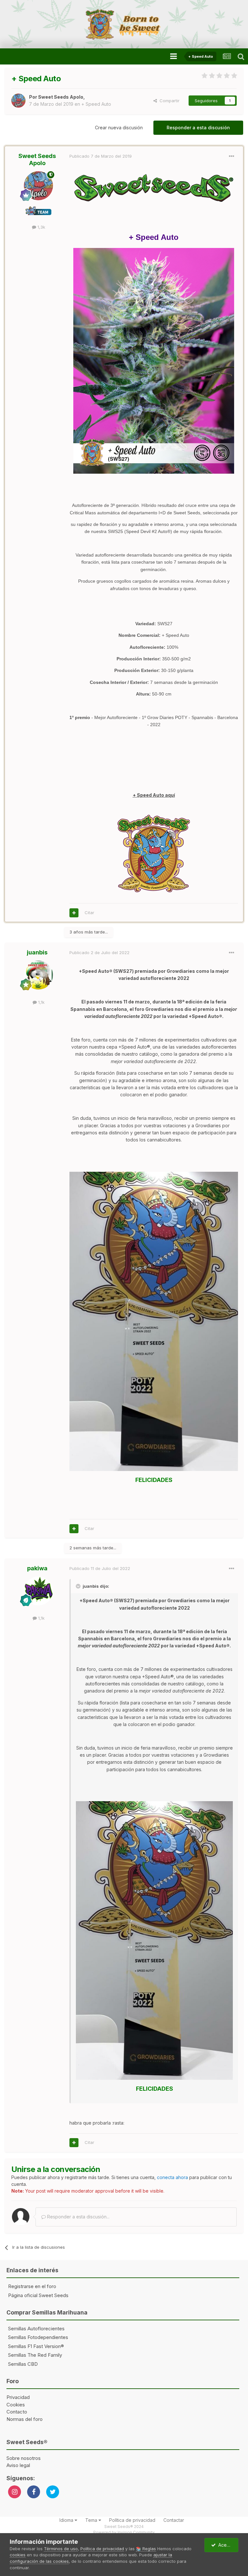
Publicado (101, 156)
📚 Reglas (146, 2549)
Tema (92, 2520)
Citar (89, 913)
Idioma (67, 2520)
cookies (18, 2555)
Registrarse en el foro (32, 2286)
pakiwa (37, 1568)
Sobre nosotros (24, 2458)
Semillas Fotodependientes (38, 2337)
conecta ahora (172, 2177)
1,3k (41, 227)
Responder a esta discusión (198, 128)
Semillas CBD (23, 2364)
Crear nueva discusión (119, 128)
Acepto (225, 2545)
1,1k (41, 1002)
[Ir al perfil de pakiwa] (38, 1591)
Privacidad (18, 2397)
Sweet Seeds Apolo (61, 97)
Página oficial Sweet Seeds (38, 2295)
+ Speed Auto (96, 104)
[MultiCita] (74, 913)
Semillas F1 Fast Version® (36, 2346)
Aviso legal (18, 2465)
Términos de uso (61, 2549)
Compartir (168, 101)
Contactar (174, 2520)
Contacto (17, 2412)
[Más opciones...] (232, 156)
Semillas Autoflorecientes (36, 2329)
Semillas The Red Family (35, 2355)
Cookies (16, 2405)
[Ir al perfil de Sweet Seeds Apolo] (18, 101)
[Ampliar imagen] (154, 1321)
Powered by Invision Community (124, 2532)
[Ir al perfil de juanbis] (38, 975)
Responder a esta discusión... (78, 2217)
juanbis (37, 952)
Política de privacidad (132, 2520)
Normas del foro (25, 2419)
